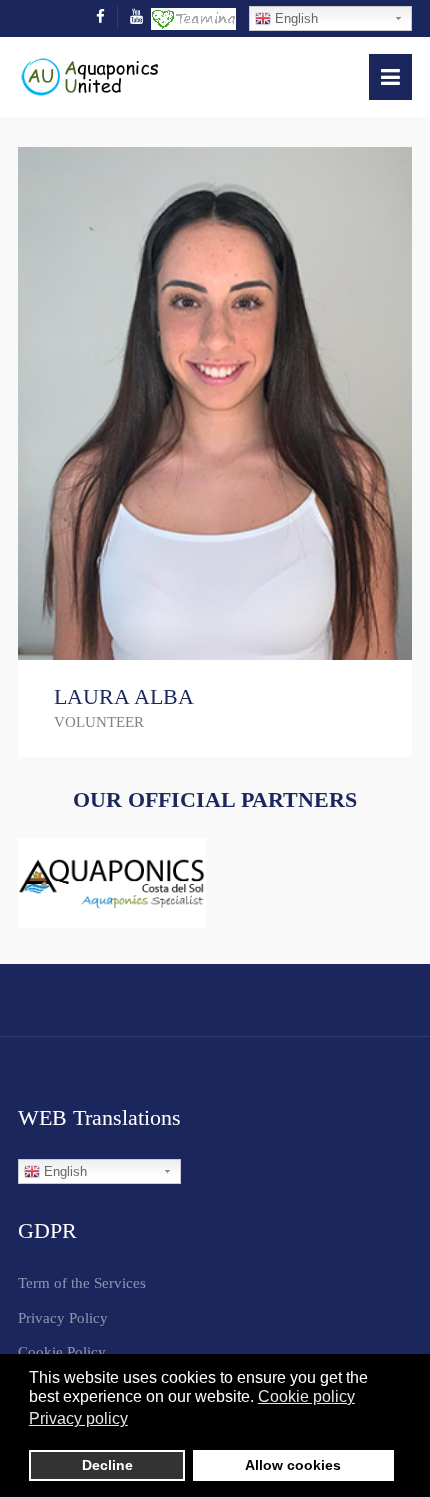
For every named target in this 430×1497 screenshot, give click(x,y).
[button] (390, 77)
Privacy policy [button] (78, 1418)
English (294, 18)
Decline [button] (107, 1465)
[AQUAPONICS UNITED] (89, 75)
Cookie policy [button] (306, 1396)
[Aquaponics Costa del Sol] (112, 883)
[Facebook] (100, 17)
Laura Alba (124, 696)
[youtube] (136, 17)
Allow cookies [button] (293, 1465)
